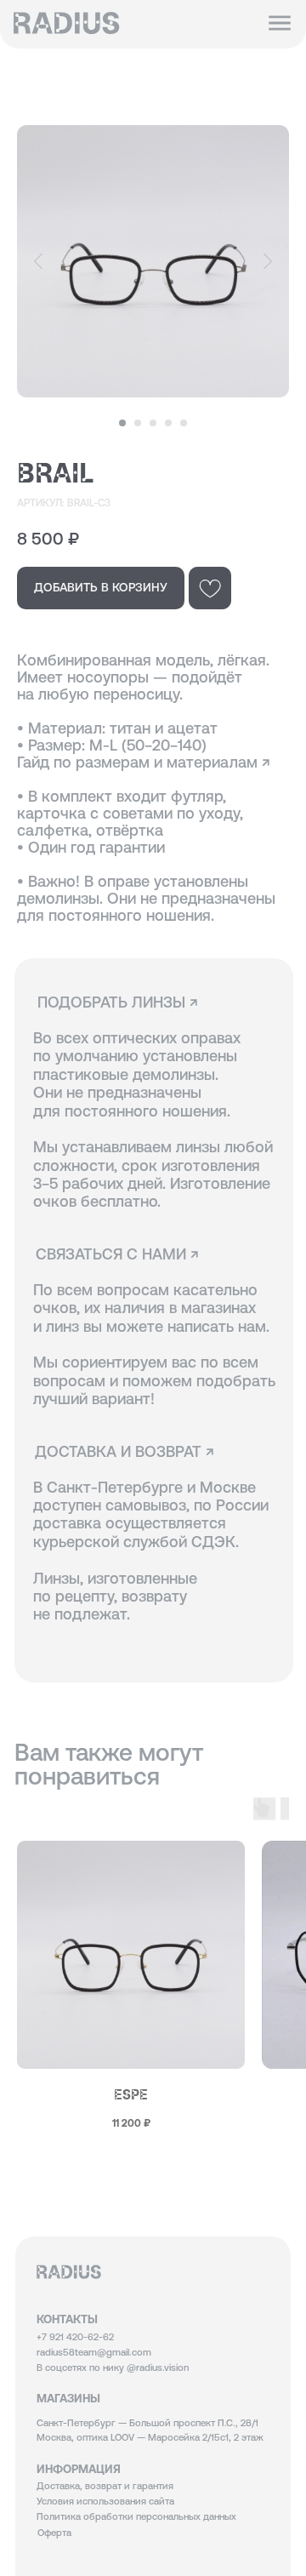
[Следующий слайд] (268, 262)
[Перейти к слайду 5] (184, 423)
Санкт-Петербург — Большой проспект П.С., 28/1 (147, 2423)
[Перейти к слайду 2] (138, 423)
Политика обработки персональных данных (136, 2516)
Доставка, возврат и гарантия (105, 2486)
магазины (68, 2398)
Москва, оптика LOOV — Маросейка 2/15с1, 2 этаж (150, 2437)
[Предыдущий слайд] (38, 262)
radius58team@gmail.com (94, 2352)
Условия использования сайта (105, 2501)
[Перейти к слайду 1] (122, 423)
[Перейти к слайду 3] (153, 423)
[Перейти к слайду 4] (168, 423)
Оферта (54, 2533)
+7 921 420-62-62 (75, 2337)
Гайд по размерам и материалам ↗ (144, 762)
